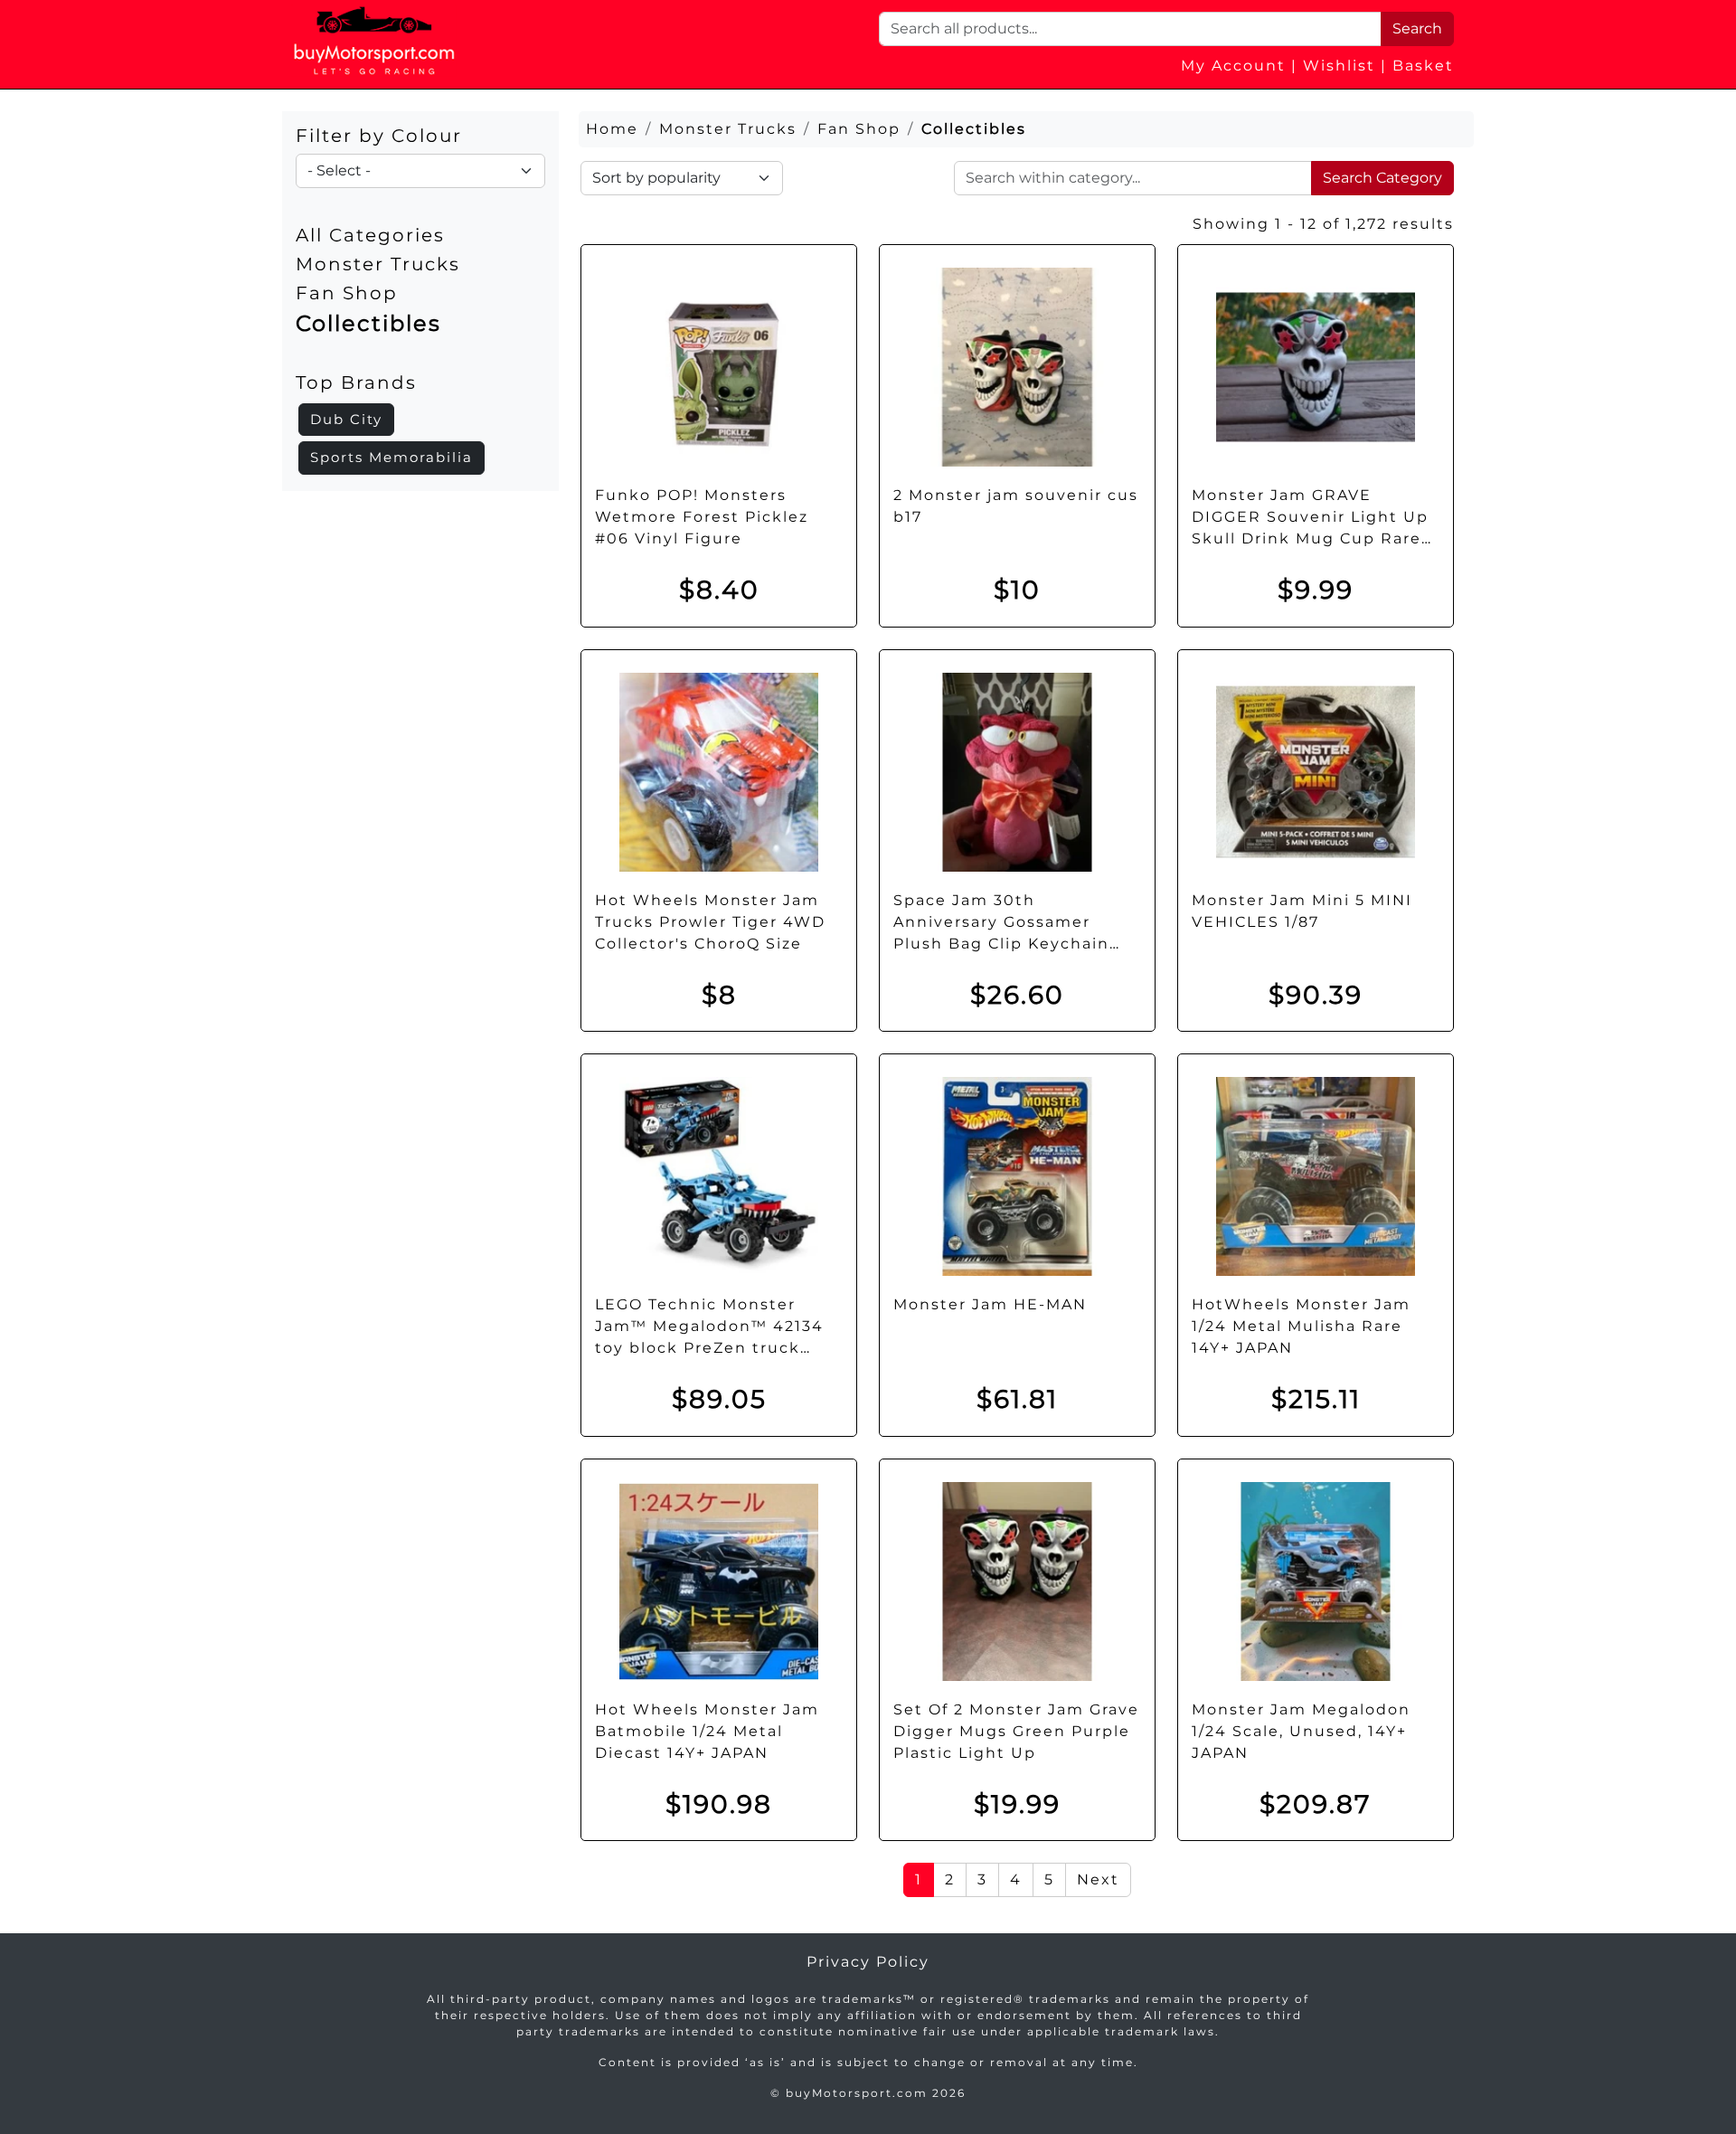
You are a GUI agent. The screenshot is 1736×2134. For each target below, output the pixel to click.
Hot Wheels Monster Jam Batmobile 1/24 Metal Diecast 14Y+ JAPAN (707, 1731)
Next (1098, 1879)
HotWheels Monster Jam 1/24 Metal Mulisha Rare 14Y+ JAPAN (1301, 1326)
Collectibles (368, 323)
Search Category (1382, 178)
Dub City (346, 419)
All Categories (370, 235)
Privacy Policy (868, 1962)
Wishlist (1339, 66)
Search (1417, 28)
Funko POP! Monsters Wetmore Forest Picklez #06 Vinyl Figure (702, 517)
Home (612, 129)
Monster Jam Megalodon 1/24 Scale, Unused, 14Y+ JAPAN (1301, 1731)
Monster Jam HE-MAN (990, 1304)
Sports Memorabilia (392, 457)
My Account (1233, 66)
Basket (1423, 66)
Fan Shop (347, 293)
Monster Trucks (378, 264)
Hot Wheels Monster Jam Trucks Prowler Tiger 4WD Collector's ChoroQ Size (710, 922)
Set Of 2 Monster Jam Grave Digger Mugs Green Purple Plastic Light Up (1016, 1731)
